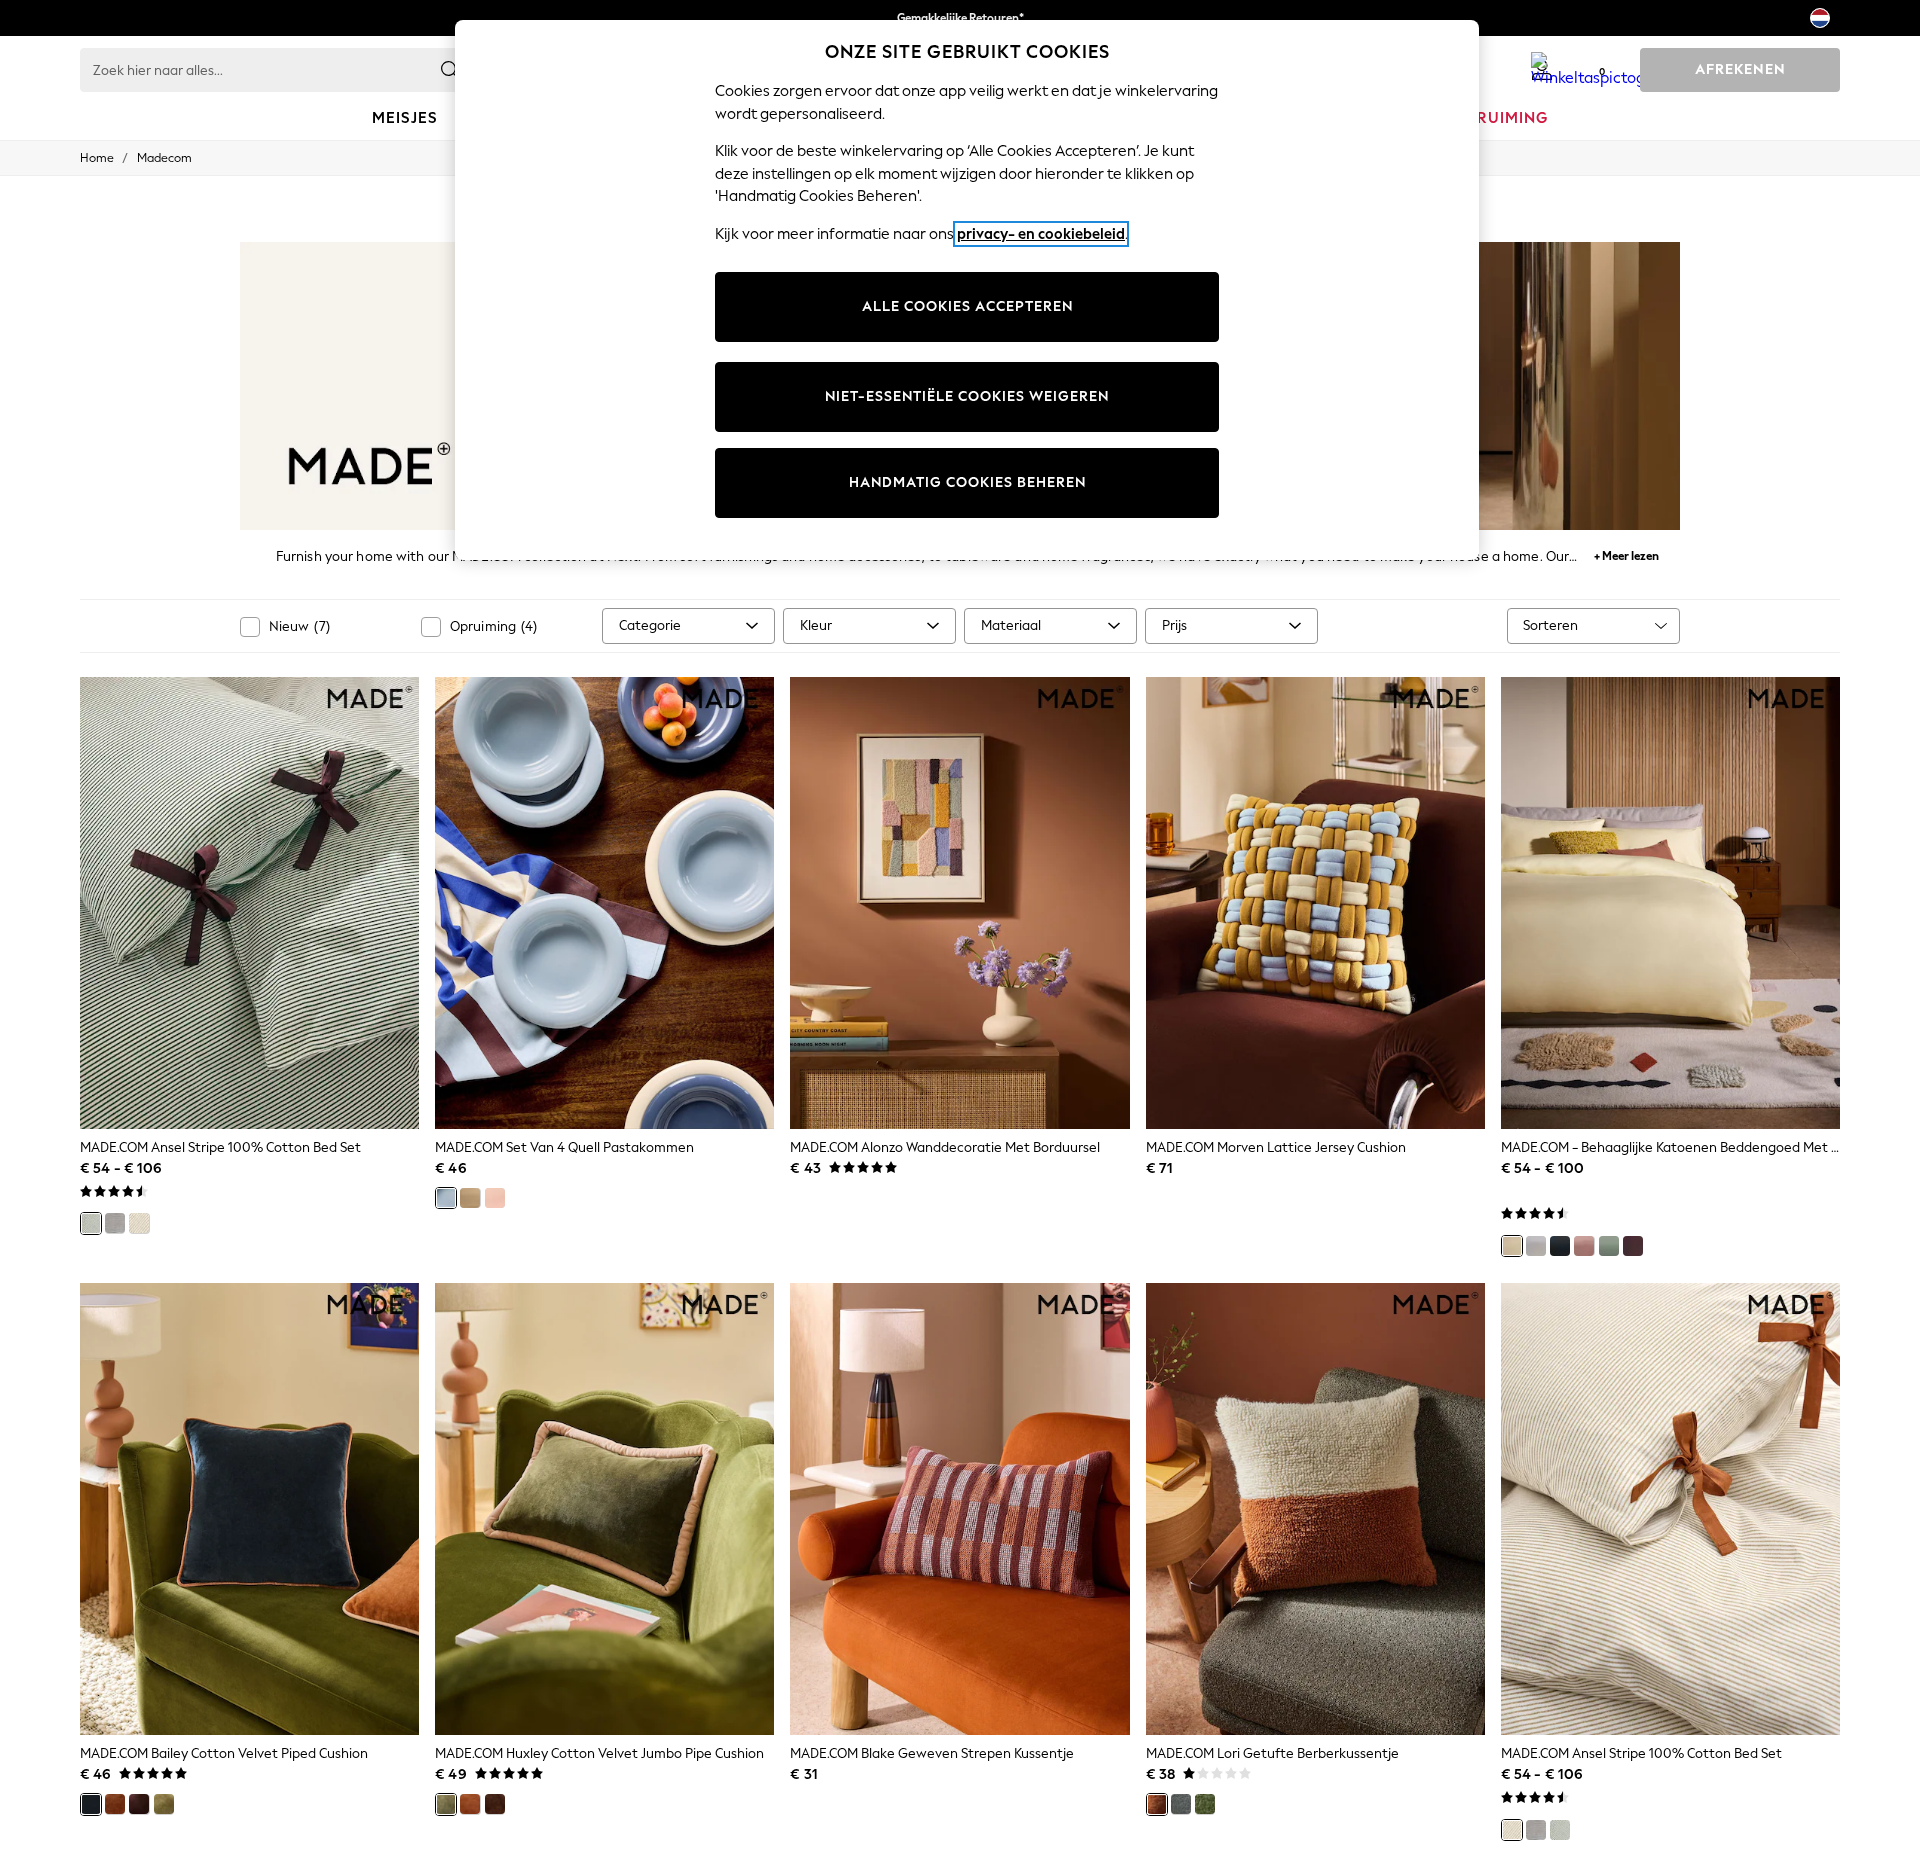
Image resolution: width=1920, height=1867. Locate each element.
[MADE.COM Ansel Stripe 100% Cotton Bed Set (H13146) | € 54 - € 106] (1670, 1509)
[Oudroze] (1584, 1246)
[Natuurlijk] (139, 1223)
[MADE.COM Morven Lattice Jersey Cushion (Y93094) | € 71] (1315, 903)
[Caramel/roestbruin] (470, 1804)
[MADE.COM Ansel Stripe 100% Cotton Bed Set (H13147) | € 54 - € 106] (249, 903)
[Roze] (495, 1198)
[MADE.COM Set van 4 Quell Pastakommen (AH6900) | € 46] (604, 903)
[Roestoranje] (115, 1804)
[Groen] (91, 1223)
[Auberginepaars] (1633, 1246)
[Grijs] (115, 1223)
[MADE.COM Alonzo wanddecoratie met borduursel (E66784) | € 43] (959, 903)
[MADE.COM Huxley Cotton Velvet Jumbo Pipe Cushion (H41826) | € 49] (604, 1509)
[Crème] (470, 1198)
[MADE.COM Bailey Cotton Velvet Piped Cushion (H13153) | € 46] (249, 1509)
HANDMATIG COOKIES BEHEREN (967, 482)
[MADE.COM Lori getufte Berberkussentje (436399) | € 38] (1315, 1509)
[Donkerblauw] (91, 1804)
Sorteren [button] (1550, 625)
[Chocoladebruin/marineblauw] (495, 1804)
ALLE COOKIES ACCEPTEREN (967, 306)
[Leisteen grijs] (1181, 1804)
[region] (967, 290)
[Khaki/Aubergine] (446, 1804)
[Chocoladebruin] (139, 1804)
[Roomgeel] (1512, 1246)
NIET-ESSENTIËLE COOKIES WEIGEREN (967, 396)
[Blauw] (446, 1198)
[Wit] (1536, 1246)
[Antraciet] (1560, 1246)
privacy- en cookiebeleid (1041, 234)
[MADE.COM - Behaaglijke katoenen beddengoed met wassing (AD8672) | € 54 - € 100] (1670, 903)
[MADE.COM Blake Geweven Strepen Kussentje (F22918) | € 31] (959, 1509)
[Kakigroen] (164, 1804)
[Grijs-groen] (1609, 1246)
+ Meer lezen (1626, 553)
